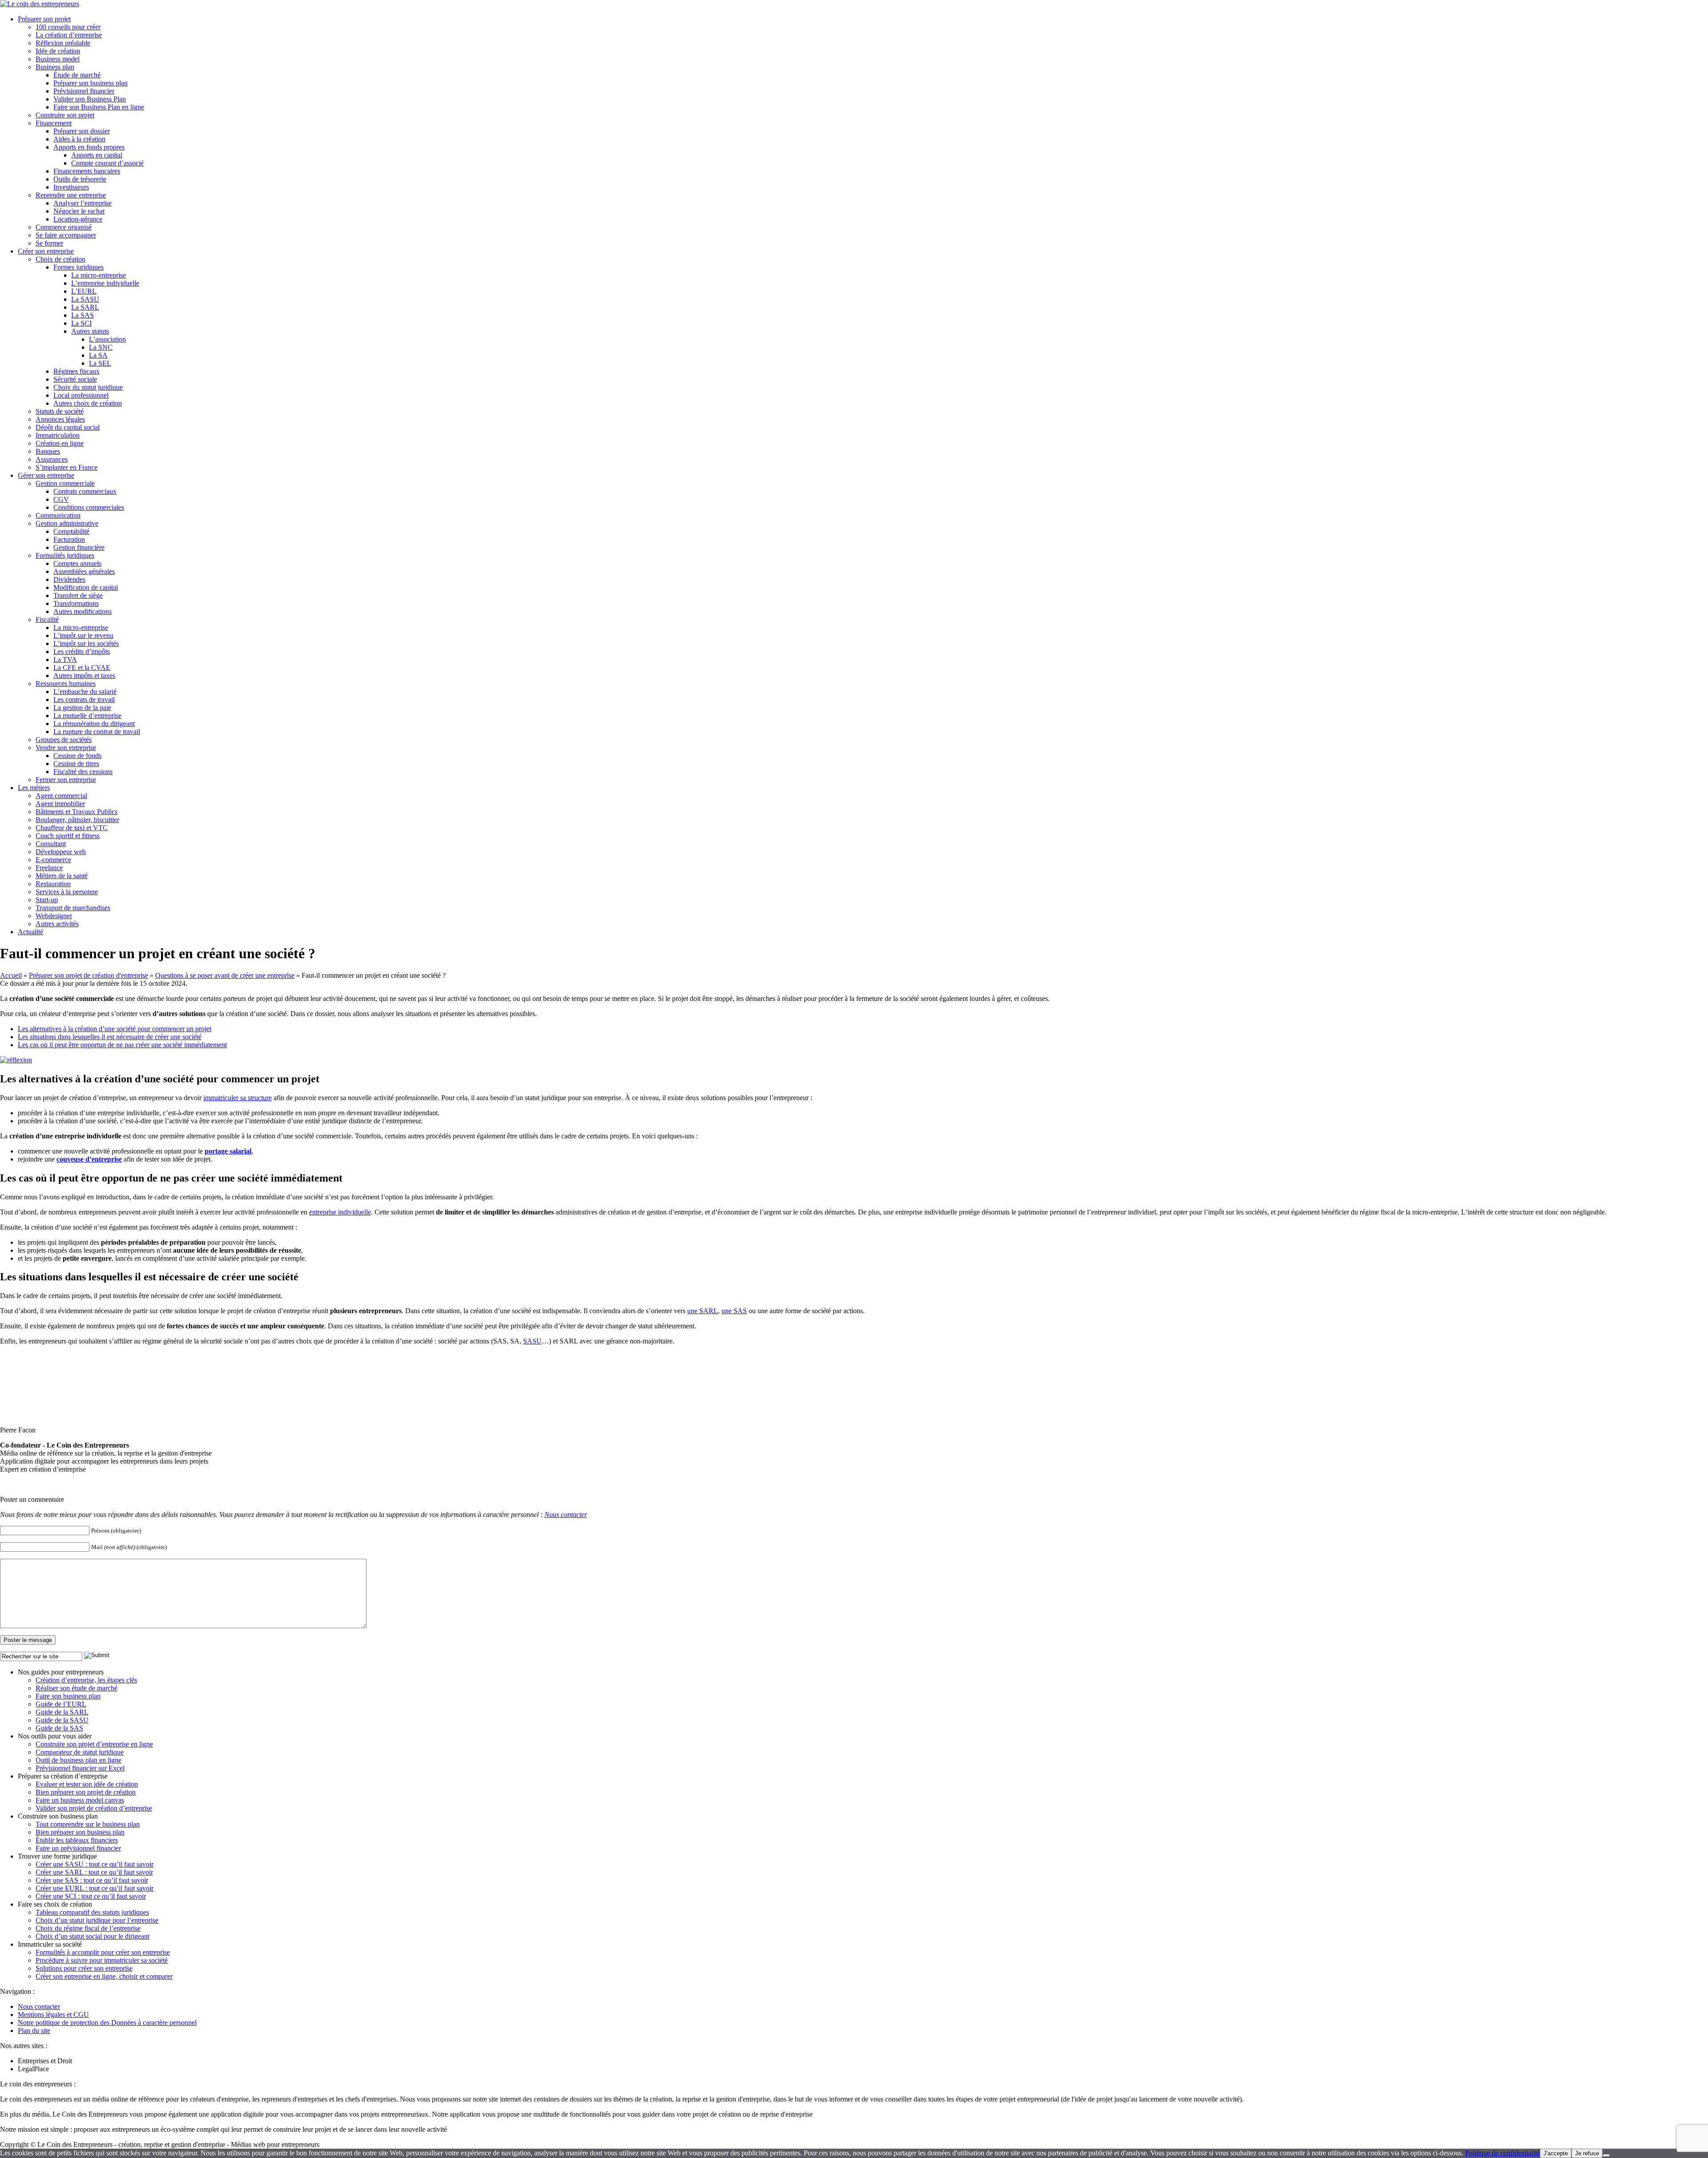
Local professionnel (81, 395)
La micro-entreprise (99, 275)
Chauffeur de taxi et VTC (72, 828)
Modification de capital (86, 587)
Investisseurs (71, 187)
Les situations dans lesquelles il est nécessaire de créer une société (110, 1037)
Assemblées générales (84, 571)
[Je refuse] (1606, 2155)
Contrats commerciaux (85, 491)
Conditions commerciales (89, 507)
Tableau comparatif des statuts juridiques (92, 1912)
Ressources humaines (66, 684)
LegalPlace (33, 2069)
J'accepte (1556, 2153)
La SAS (83, 315)
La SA (98, 355)
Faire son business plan (68, 1696)
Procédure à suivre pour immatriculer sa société (102, 1960)
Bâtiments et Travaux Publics (77, 812)
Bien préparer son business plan (80, 1832)
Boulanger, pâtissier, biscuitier (77, 820)
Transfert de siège (78, 595)
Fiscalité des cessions (83, 772)
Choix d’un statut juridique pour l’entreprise (97, 1920)
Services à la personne (67, 892)
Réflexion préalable (63, 43)
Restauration (53, 884)
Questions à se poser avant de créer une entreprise (225, 975)
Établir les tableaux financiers (77, 1840)
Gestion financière (79, 547)
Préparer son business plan (91, 83)
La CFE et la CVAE (82, 668)
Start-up (47, 900)
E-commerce (53, 860)
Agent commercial (61, 796)
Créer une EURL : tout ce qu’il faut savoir (95, 1888)
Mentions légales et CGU (53, 2015)
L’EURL (84, 291)
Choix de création (60, 259)
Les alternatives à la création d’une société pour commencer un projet (115, 1029)
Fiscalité (47, 619)
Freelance (49, 868)
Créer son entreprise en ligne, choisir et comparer (104, 1976)
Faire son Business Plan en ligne (99, 107)
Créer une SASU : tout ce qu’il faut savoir (95, 1864)
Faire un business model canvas (80, 1800)
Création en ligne (60, 443)
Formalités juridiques (65, 555)
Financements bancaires (87, 171)
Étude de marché (77, 75)
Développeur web (61, 852)
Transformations (76, 603)
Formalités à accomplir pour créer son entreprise (103, 1952)
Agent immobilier (60, 804)
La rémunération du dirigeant (94, 724)
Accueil (11, 975)
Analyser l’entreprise (83, 203)
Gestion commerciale (65, 483)
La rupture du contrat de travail (97, 732)
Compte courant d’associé (107, 163)
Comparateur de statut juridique (80, 1752)
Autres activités (57, 924)
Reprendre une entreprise (71, 195)
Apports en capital (97, 155)
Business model (58, 59)
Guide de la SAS (59, 1728)
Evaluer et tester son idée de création (87, 1784)
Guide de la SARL (62, 1712)
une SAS (734, 1311)
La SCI (81, 323)
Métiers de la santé (62, 876)
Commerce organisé (64, 227)
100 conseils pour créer (68, 27)
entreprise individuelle (340, 1212)
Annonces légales (60, 419)
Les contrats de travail (84, 700)
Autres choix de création (88, 403)
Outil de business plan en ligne (79, 1760)
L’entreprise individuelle (105, 283)
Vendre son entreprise (66, 748)
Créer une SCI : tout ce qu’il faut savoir (91, 1896)
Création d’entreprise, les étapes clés (86, 1680)
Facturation (69, 539)
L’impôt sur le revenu (83, 635)
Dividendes (69, 579)
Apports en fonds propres (89, 147)
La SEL (100, 363)
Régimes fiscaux (77, 371)
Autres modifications (83, 611)
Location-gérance (78, 219)
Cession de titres (76, 764)
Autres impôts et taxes (84, 676)
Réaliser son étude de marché (77, 1688)
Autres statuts (90, 331)
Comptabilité (71, 531)
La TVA (65, 660)
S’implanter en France (66, 467)
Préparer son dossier (82, 131)
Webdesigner (54, 916)
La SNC (101, 347)
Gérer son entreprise (46, 475)
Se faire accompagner (66, 235)
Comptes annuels (77, 563)
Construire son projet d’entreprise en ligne (94, 1744)
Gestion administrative (67, 523)
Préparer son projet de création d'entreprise (89, 975)
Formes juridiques (79, 267)
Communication (58, 515)
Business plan (55, 67)
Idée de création (58, 51)
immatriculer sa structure (238, 1098)
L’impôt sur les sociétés (86, 643)
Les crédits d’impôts (82, 651)
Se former (49, 243)
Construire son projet (65, 115)
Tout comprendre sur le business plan (88, 1824)
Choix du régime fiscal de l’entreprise (88, 1928)
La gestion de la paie (82, 708)
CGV (61, 499)
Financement (54, 123)
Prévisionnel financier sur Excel (80, 1768)
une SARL (703, 1311)
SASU (532, 1341)
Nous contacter (566, 1515)
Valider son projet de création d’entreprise (94, 1808)
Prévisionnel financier (84, 91)
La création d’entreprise (69, 35)
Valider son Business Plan (90, 99)
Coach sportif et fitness (68, 836)
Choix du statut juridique (88, 387)
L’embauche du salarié (85, 692)
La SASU (85, 299)
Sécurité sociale (75, 379)
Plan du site (34, 2031)
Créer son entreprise (46, 251)
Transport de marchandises (73, 908)
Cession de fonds (77, 756)
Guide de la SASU (62, 1720)
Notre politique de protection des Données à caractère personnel (107, 2023)
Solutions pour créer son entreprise (84, 1968)
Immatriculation (58, 435)
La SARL (85, 307)
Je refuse (1587, 2153)
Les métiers (34, 788)
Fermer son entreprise (66, 780)
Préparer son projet (44, 19)
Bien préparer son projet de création (86, 1792)
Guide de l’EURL (61, 1704)
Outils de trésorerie (80, 179)
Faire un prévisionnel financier (78, 1848)
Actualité (30, 932)
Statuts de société (60, 411)
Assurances (52, 459)
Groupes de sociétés (64, 740)
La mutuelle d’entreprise (87, 716)
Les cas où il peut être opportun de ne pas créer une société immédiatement (122, 1045)
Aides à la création (79, 139)
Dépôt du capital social (68, 427)
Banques (48, 451)
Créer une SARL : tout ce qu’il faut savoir (94, 1872)
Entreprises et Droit (45, 2061)
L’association (107, 339)
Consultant (51, 844)
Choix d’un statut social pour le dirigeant (93, 1936)
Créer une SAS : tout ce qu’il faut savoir (92, 1880)
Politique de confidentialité (1503, 2153)
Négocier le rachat (79, 211)
